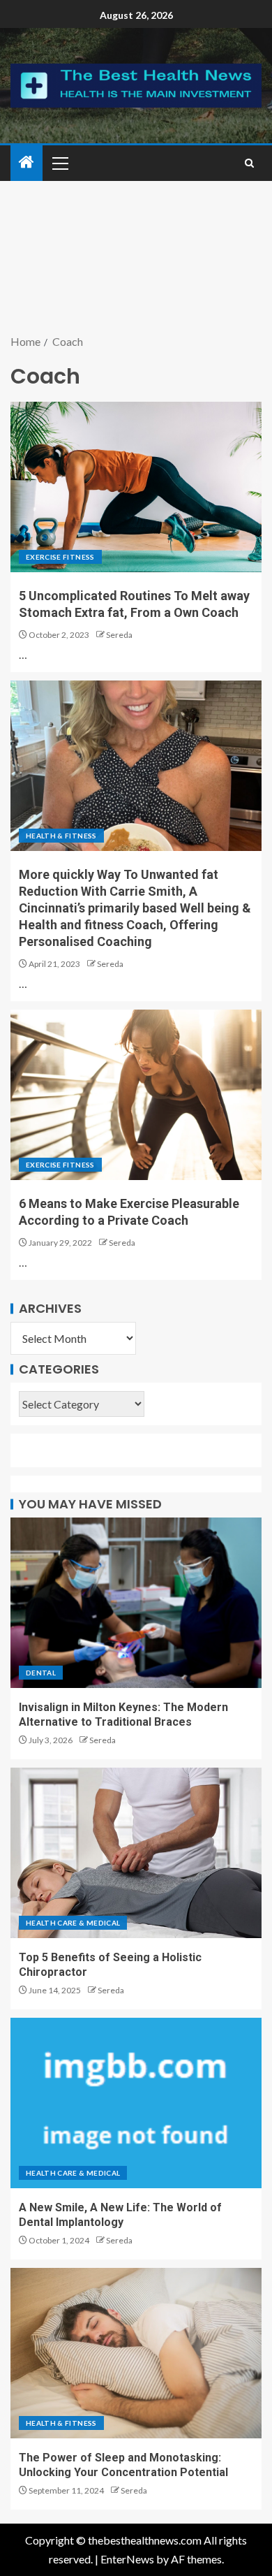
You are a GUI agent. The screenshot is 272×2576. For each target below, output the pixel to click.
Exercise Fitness (60, 557)
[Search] (249, 163)
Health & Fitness (61, 836)
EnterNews (127, 2559)
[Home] (27, 162)
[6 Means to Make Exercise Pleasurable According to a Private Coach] (136, 1095)
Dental (41, 1673)
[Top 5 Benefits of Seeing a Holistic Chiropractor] (136, 1853)
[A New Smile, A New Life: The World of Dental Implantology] (136, 2103)
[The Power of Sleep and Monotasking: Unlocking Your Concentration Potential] (136, 2353)
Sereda (119, 635)
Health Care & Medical (73, 1923)
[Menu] (59, 163)
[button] (59, 163)
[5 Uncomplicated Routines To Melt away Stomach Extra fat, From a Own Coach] (136, 487)
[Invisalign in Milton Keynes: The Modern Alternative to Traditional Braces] (136, 1603)
